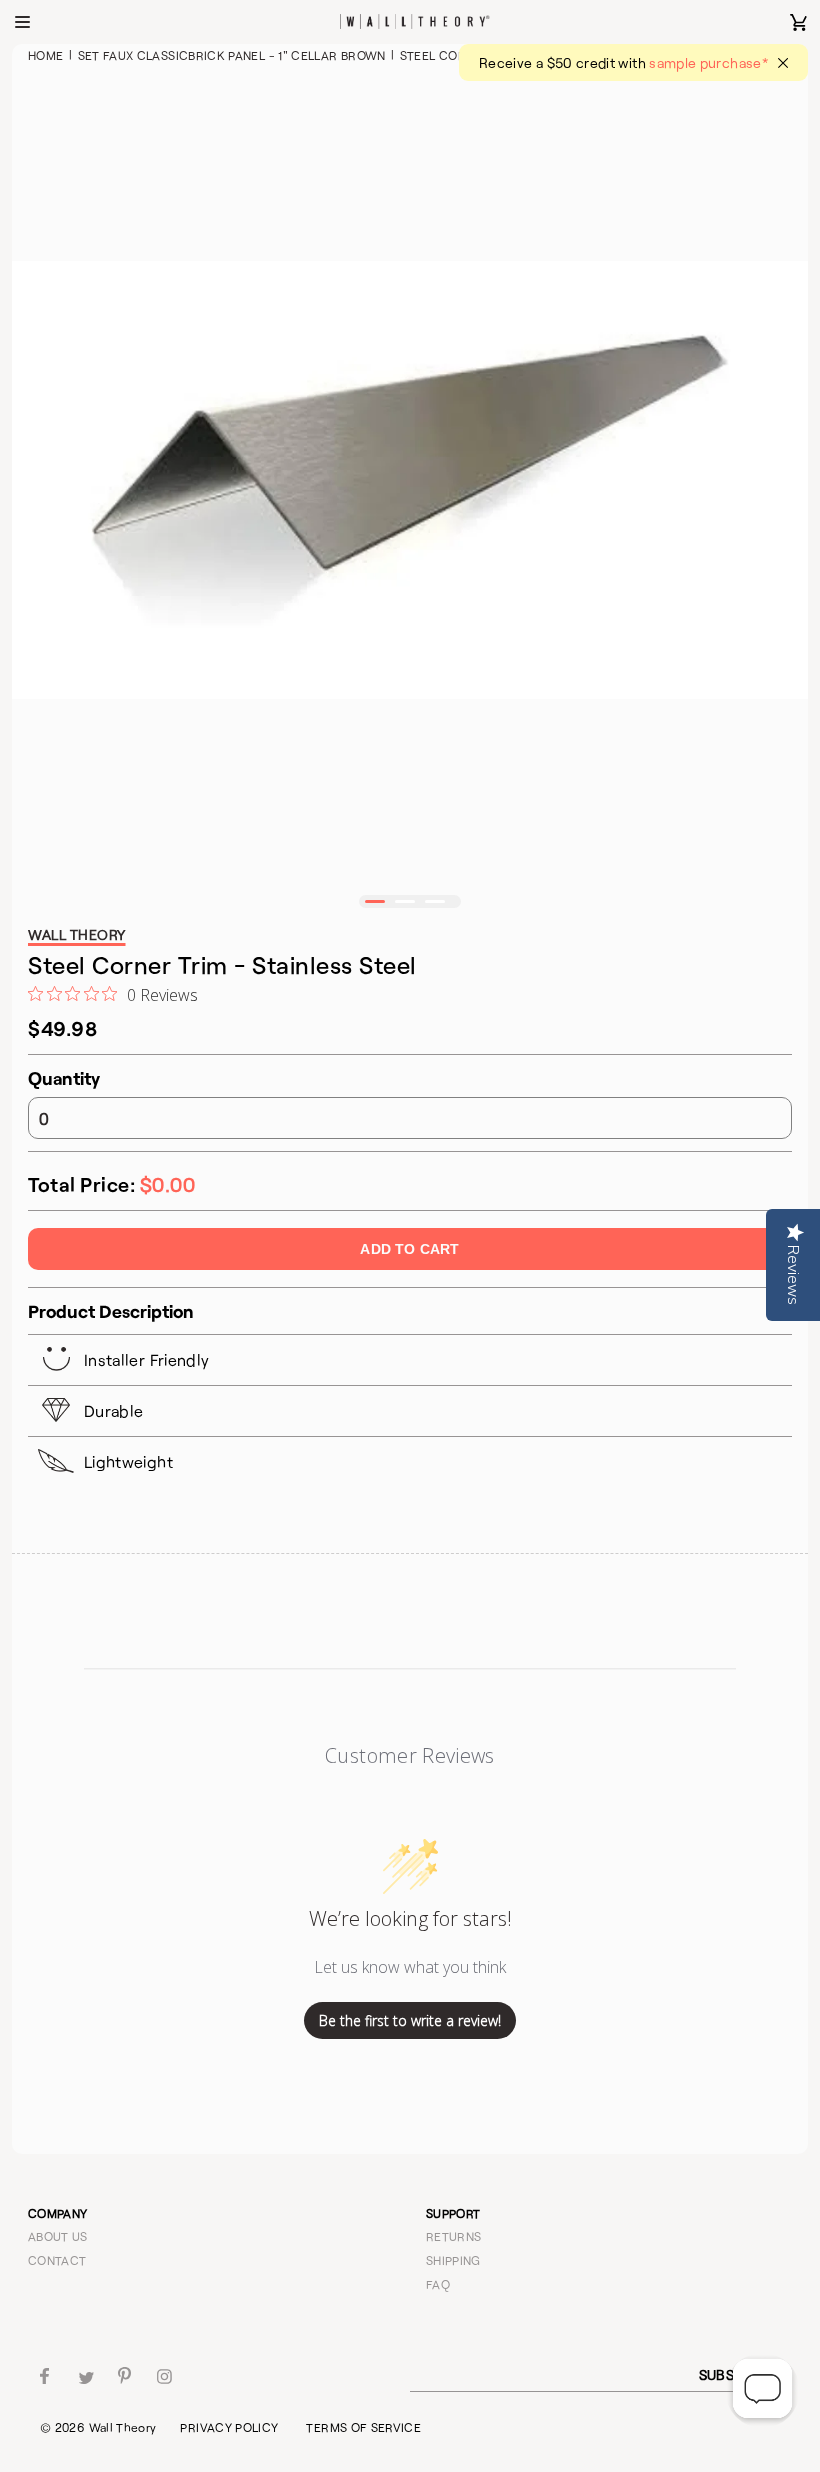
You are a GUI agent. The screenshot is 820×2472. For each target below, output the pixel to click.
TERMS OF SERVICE (363, 2427)
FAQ (438, 2284)
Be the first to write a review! (410, 2020)
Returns (454, 2236)
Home (45, 55)
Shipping (453, 2260)
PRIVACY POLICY (229, 2427)
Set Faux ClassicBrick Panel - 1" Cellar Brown (232, 55)
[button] (375, 901)
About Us (58, 2236)
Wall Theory (123, 2427)
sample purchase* (708, 62)
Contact (57, 2260)
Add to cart (409, 1249)
